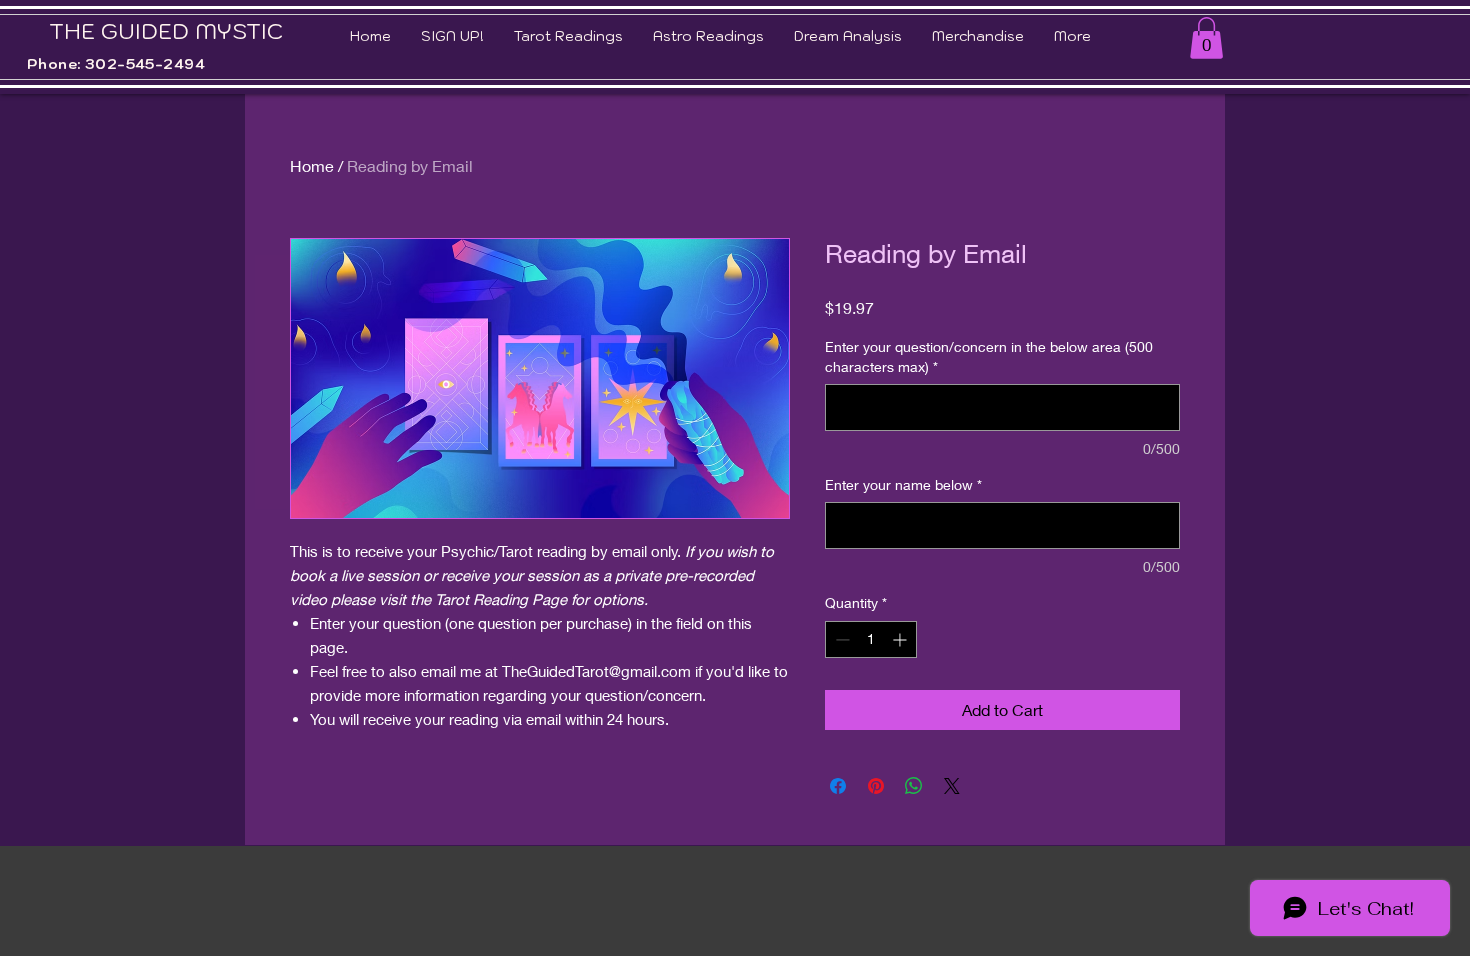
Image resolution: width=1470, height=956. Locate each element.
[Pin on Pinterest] (876, 786)
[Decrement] (840, 639)
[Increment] (901, 639)
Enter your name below (903, 484)
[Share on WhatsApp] (914, 786)
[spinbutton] (871, 639)
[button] (1206, 38)
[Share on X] (952, 786)
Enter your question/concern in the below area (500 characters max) (989, 356)
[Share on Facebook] (838, 786)
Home (312, 165)
